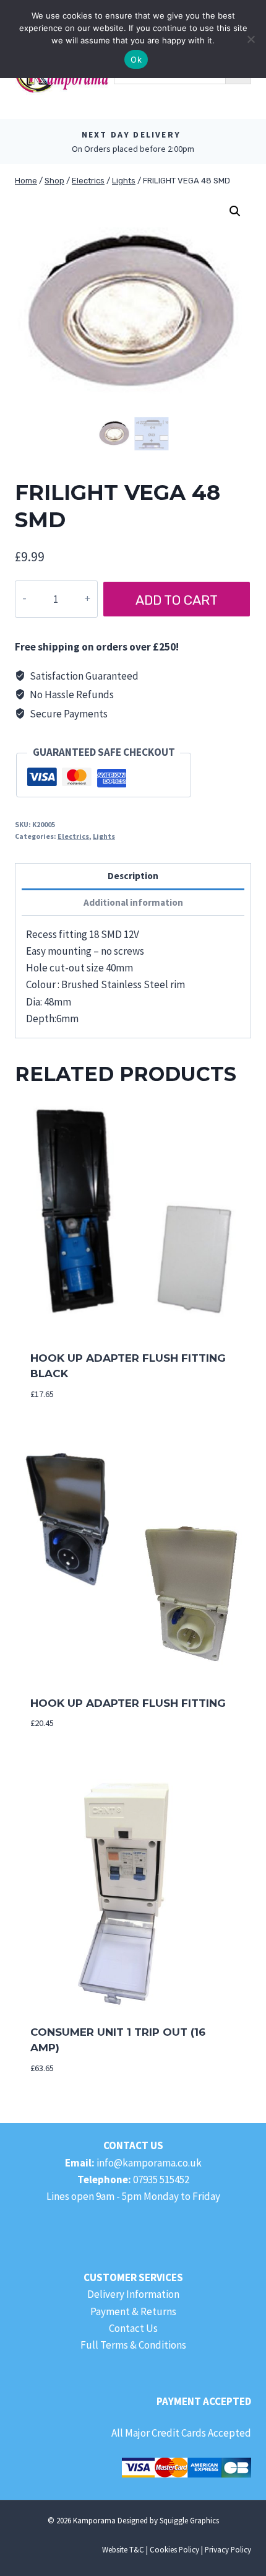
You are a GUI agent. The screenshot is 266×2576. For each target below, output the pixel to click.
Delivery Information (133, 2294)
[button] (235, 211)
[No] (251, 39)
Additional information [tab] (133, 902)
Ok (136, 59)
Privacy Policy (228, 2549)
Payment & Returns (133, 2311)
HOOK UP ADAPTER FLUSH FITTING (128, 1703)
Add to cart (177, 600)
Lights (104, 836)
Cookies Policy (174, 2549)
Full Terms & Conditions (133, 2345)
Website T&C (123, 2549)
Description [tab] (133, 876)
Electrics (73, 836)
